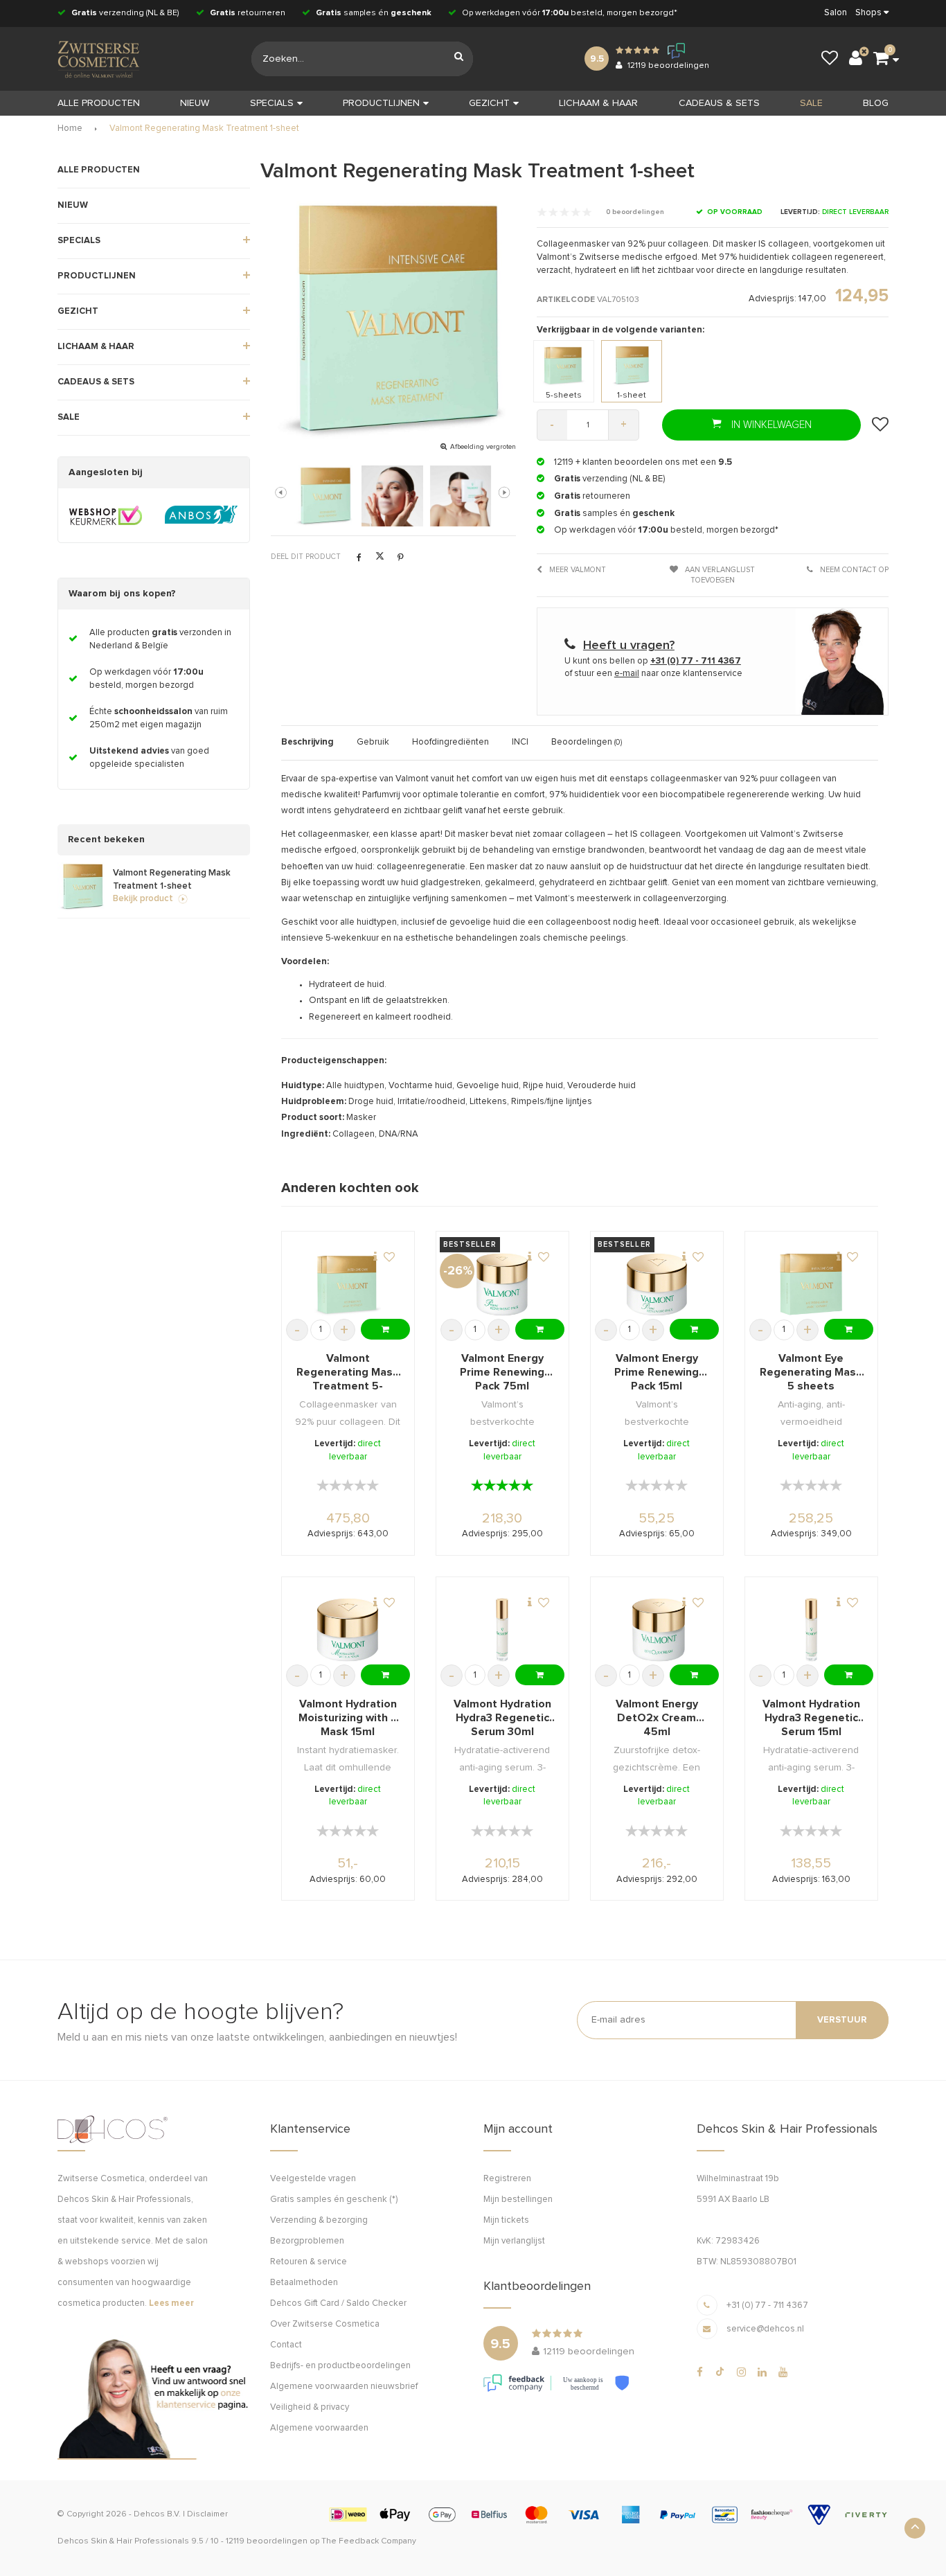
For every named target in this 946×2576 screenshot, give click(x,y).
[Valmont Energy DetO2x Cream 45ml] (657, 1630)
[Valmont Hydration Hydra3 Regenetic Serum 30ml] (502, 1630)
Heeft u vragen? (629, 646)
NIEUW (195, 103)
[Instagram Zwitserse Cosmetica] (741, 2372)
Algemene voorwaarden (319, 2428)
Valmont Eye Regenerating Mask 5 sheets (811, 1372)
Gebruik (373, 742)
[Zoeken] (459, 59)
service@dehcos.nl (765, 2329)
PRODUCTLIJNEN (381, 103)
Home (70, 128)
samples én (374, 13)
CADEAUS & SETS (719, 103)
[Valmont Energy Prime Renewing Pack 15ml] (657, 1285)
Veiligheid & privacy (310, 2407)
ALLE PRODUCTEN (99, 170)
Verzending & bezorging (319, 2220)
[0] (881, 59)
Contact (286, 2345)
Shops (868, 13)
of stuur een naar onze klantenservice (653, 674)
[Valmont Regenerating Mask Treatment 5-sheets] (348, 1285)
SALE (811, 103)
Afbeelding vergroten (483, 447)
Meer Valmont (577, 570)
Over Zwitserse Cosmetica (325, 2324)
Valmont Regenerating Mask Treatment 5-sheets (348, 1373)
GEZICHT (489, 103)
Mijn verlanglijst (514, 2241)
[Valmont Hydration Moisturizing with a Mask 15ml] (348, 1630)
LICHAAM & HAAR (598, 103)
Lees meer (171, 2303)
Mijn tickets (506, 2220)
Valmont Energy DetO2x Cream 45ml (657, 1718)
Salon (836, 13)
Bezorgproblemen (307, 2241)
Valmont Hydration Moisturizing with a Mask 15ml (348, 1718)
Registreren (507, 2179)
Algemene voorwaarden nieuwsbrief (344, 2387)
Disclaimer (207, 2514)
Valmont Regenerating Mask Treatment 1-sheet (204, 128)
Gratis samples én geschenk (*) (334, 2200)
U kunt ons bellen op (653, 661)
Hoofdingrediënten (450, 742)
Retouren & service (309, 2262)
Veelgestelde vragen (313, 2179)
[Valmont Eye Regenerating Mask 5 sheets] (812, 1285)
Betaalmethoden (304, 2283)
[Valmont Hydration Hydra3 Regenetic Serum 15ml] (812, 1630)
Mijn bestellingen (518, 2200)
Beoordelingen (587, 742)
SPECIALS (272, 103)
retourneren (248, 13)
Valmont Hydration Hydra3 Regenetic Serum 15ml (811, 1718)
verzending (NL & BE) (125, 13)
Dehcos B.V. (157, 2514)
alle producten (99, 103)
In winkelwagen (770, 425)
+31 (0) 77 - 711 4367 (767, 2306)
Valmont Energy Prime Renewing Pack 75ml (502, 1372)
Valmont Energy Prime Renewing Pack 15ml (657, 1372)
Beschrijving (307, 742)
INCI (520, 742)
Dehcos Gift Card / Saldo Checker (338, 2303)
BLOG (876, 103)
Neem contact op (853, 570)
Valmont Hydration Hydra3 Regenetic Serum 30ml (502, 1718)
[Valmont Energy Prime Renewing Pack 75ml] (502, 1285)
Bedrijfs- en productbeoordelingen (340, 2366)
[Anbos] (201, 515)
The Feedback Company (369, 2541)
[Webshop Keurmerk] (106, 515)
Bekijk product (143, 899)
